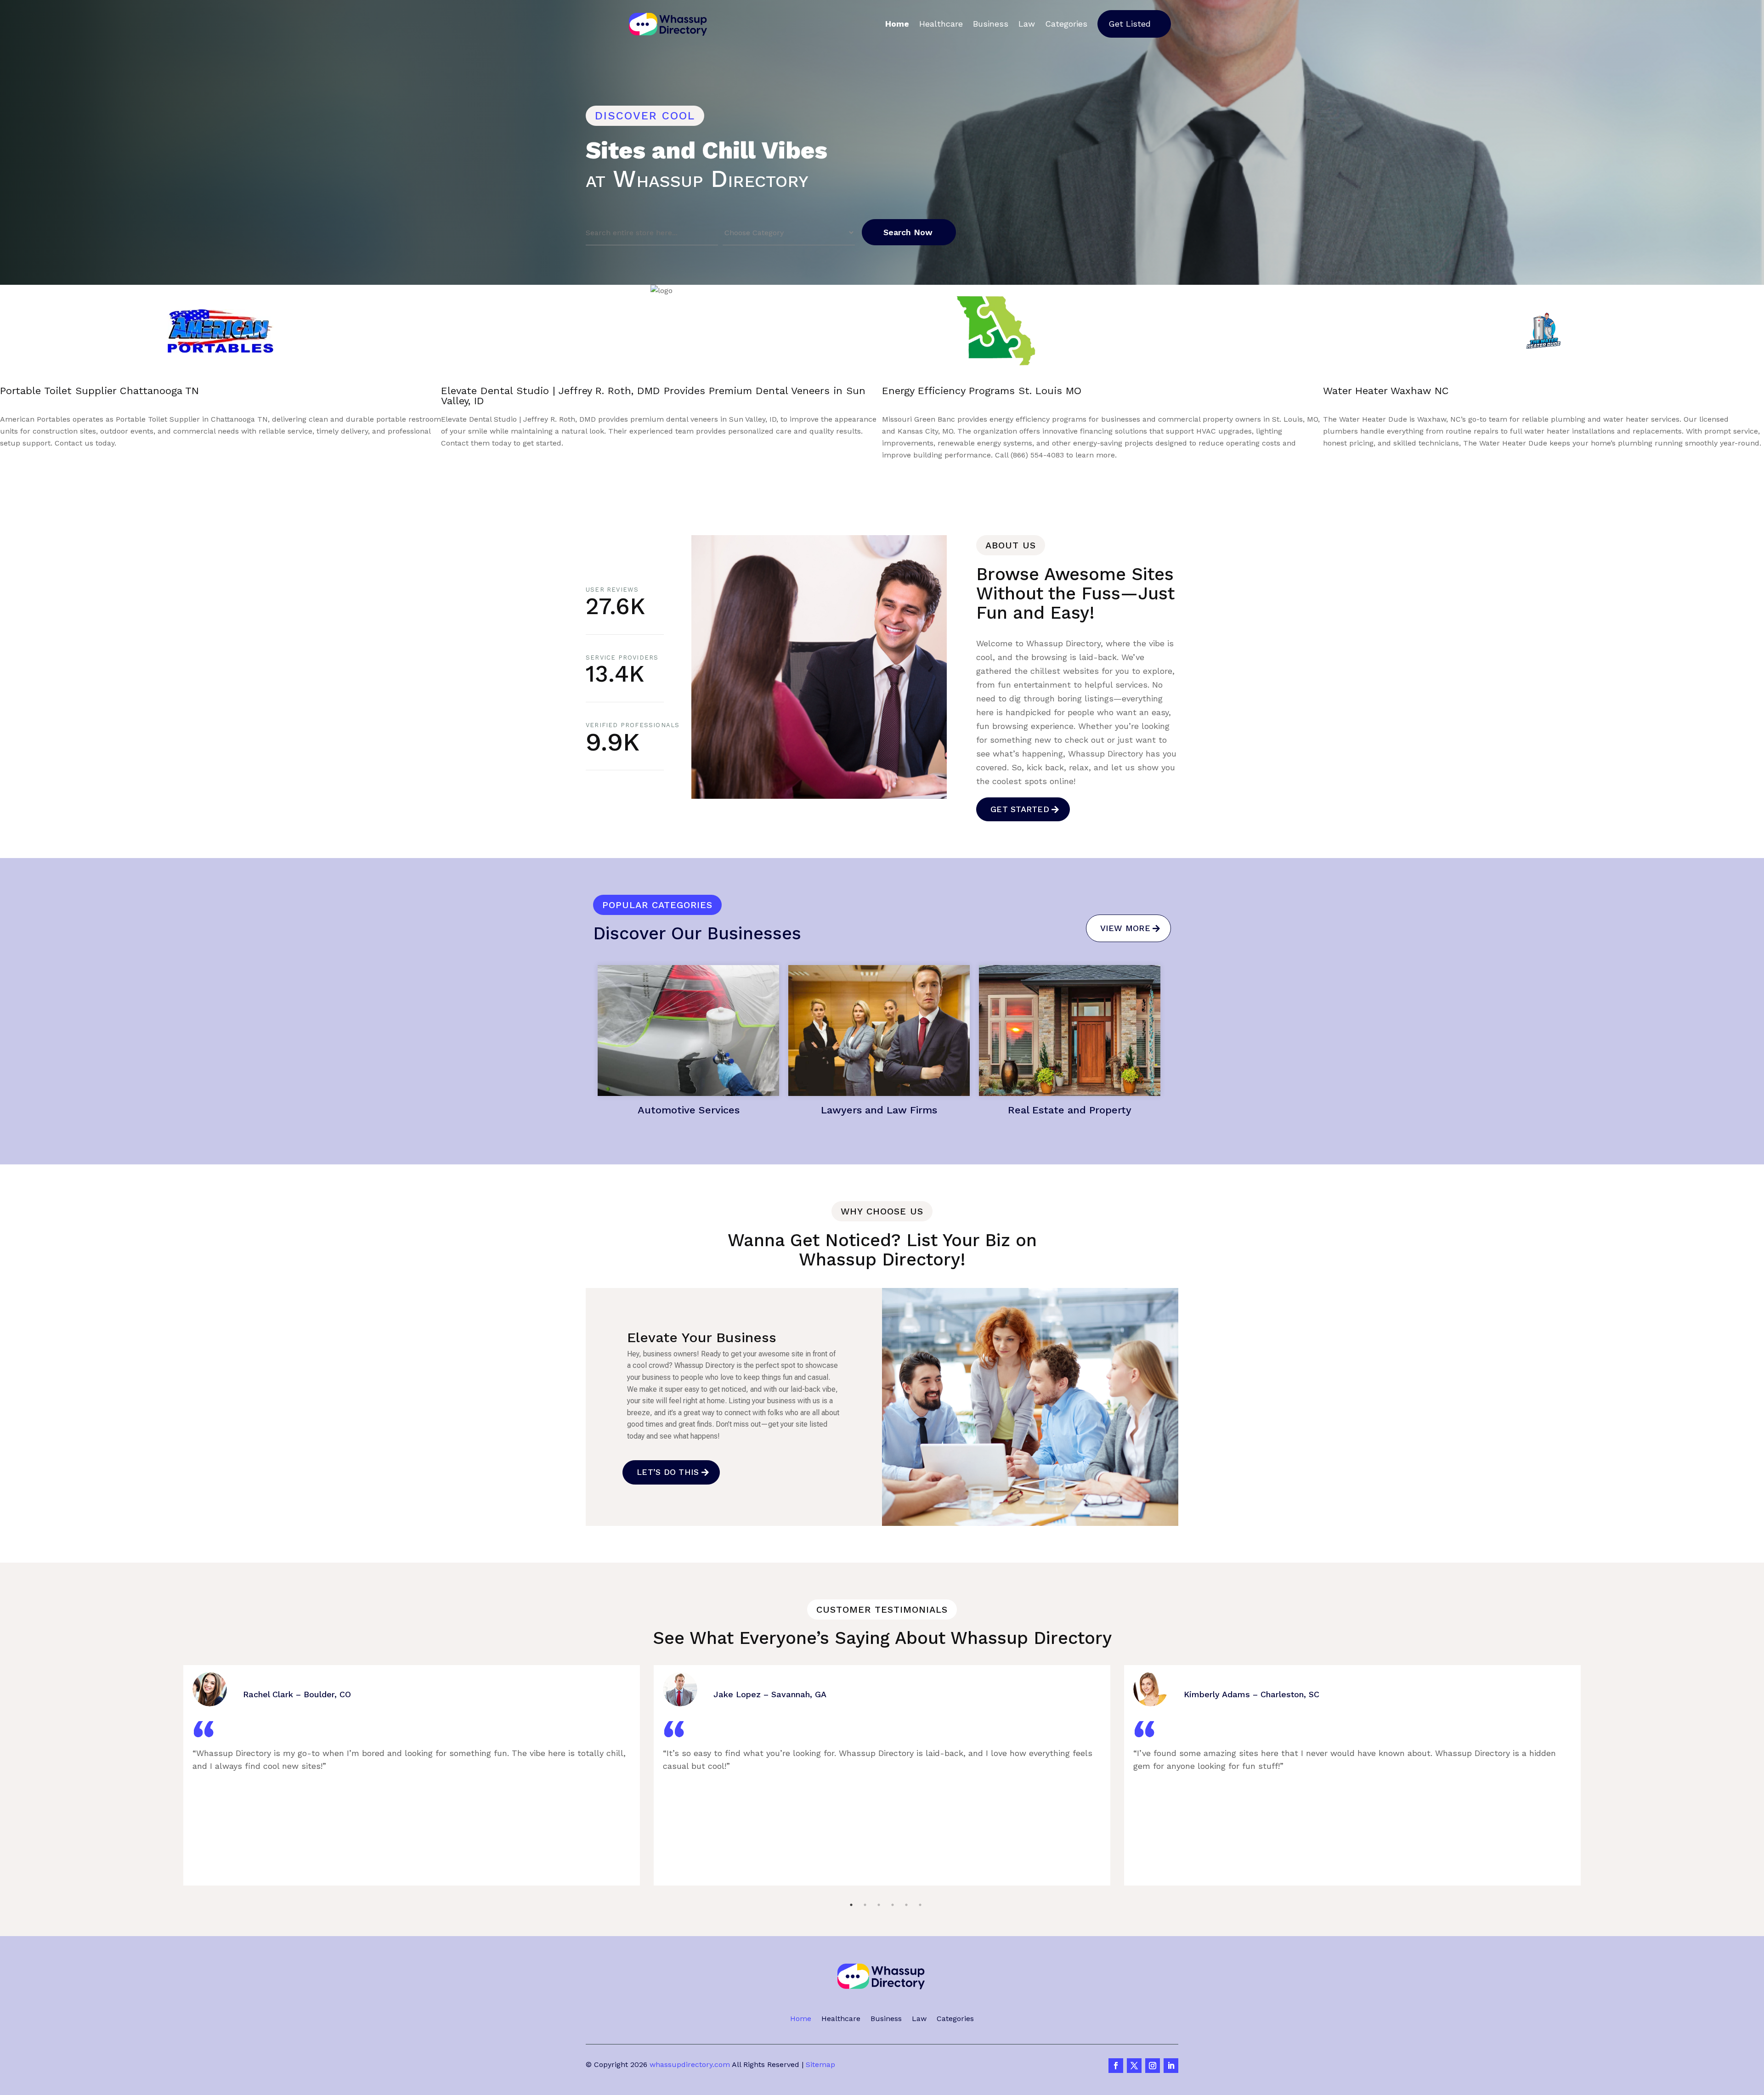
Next (895, 469)
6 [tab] (920, 1882)
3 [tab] (879, 1882)
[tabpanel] (412, 1775)
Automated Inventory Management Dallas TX (992, 391)
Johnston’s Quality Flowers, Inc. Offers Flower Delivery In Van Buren (1491, 391)
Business (991, 24)
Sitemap (820, 2064)
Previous (851, 469)
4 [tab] (893, 1882)
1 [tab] (851, 1882)
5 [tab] (906, 1882)
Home (897, 24)
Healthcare (941, 24)
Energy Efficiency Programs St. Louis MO (100, 391)
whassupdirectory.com (690, 2064)
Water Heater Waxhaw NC (504, 391)
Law (1027, 24)
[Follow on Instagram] (1153, 2066)
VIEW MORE (1125, 928)
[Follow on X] (1134, 2066)
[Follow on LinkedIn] (1171, 2066)
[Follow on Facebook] (1116, 2066)
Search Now (908, 232)
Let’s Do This (668, 1472)
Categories (1066, 24)
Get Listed (1130, 24)
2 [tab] (865, 1882)
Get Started (1020, 809)
